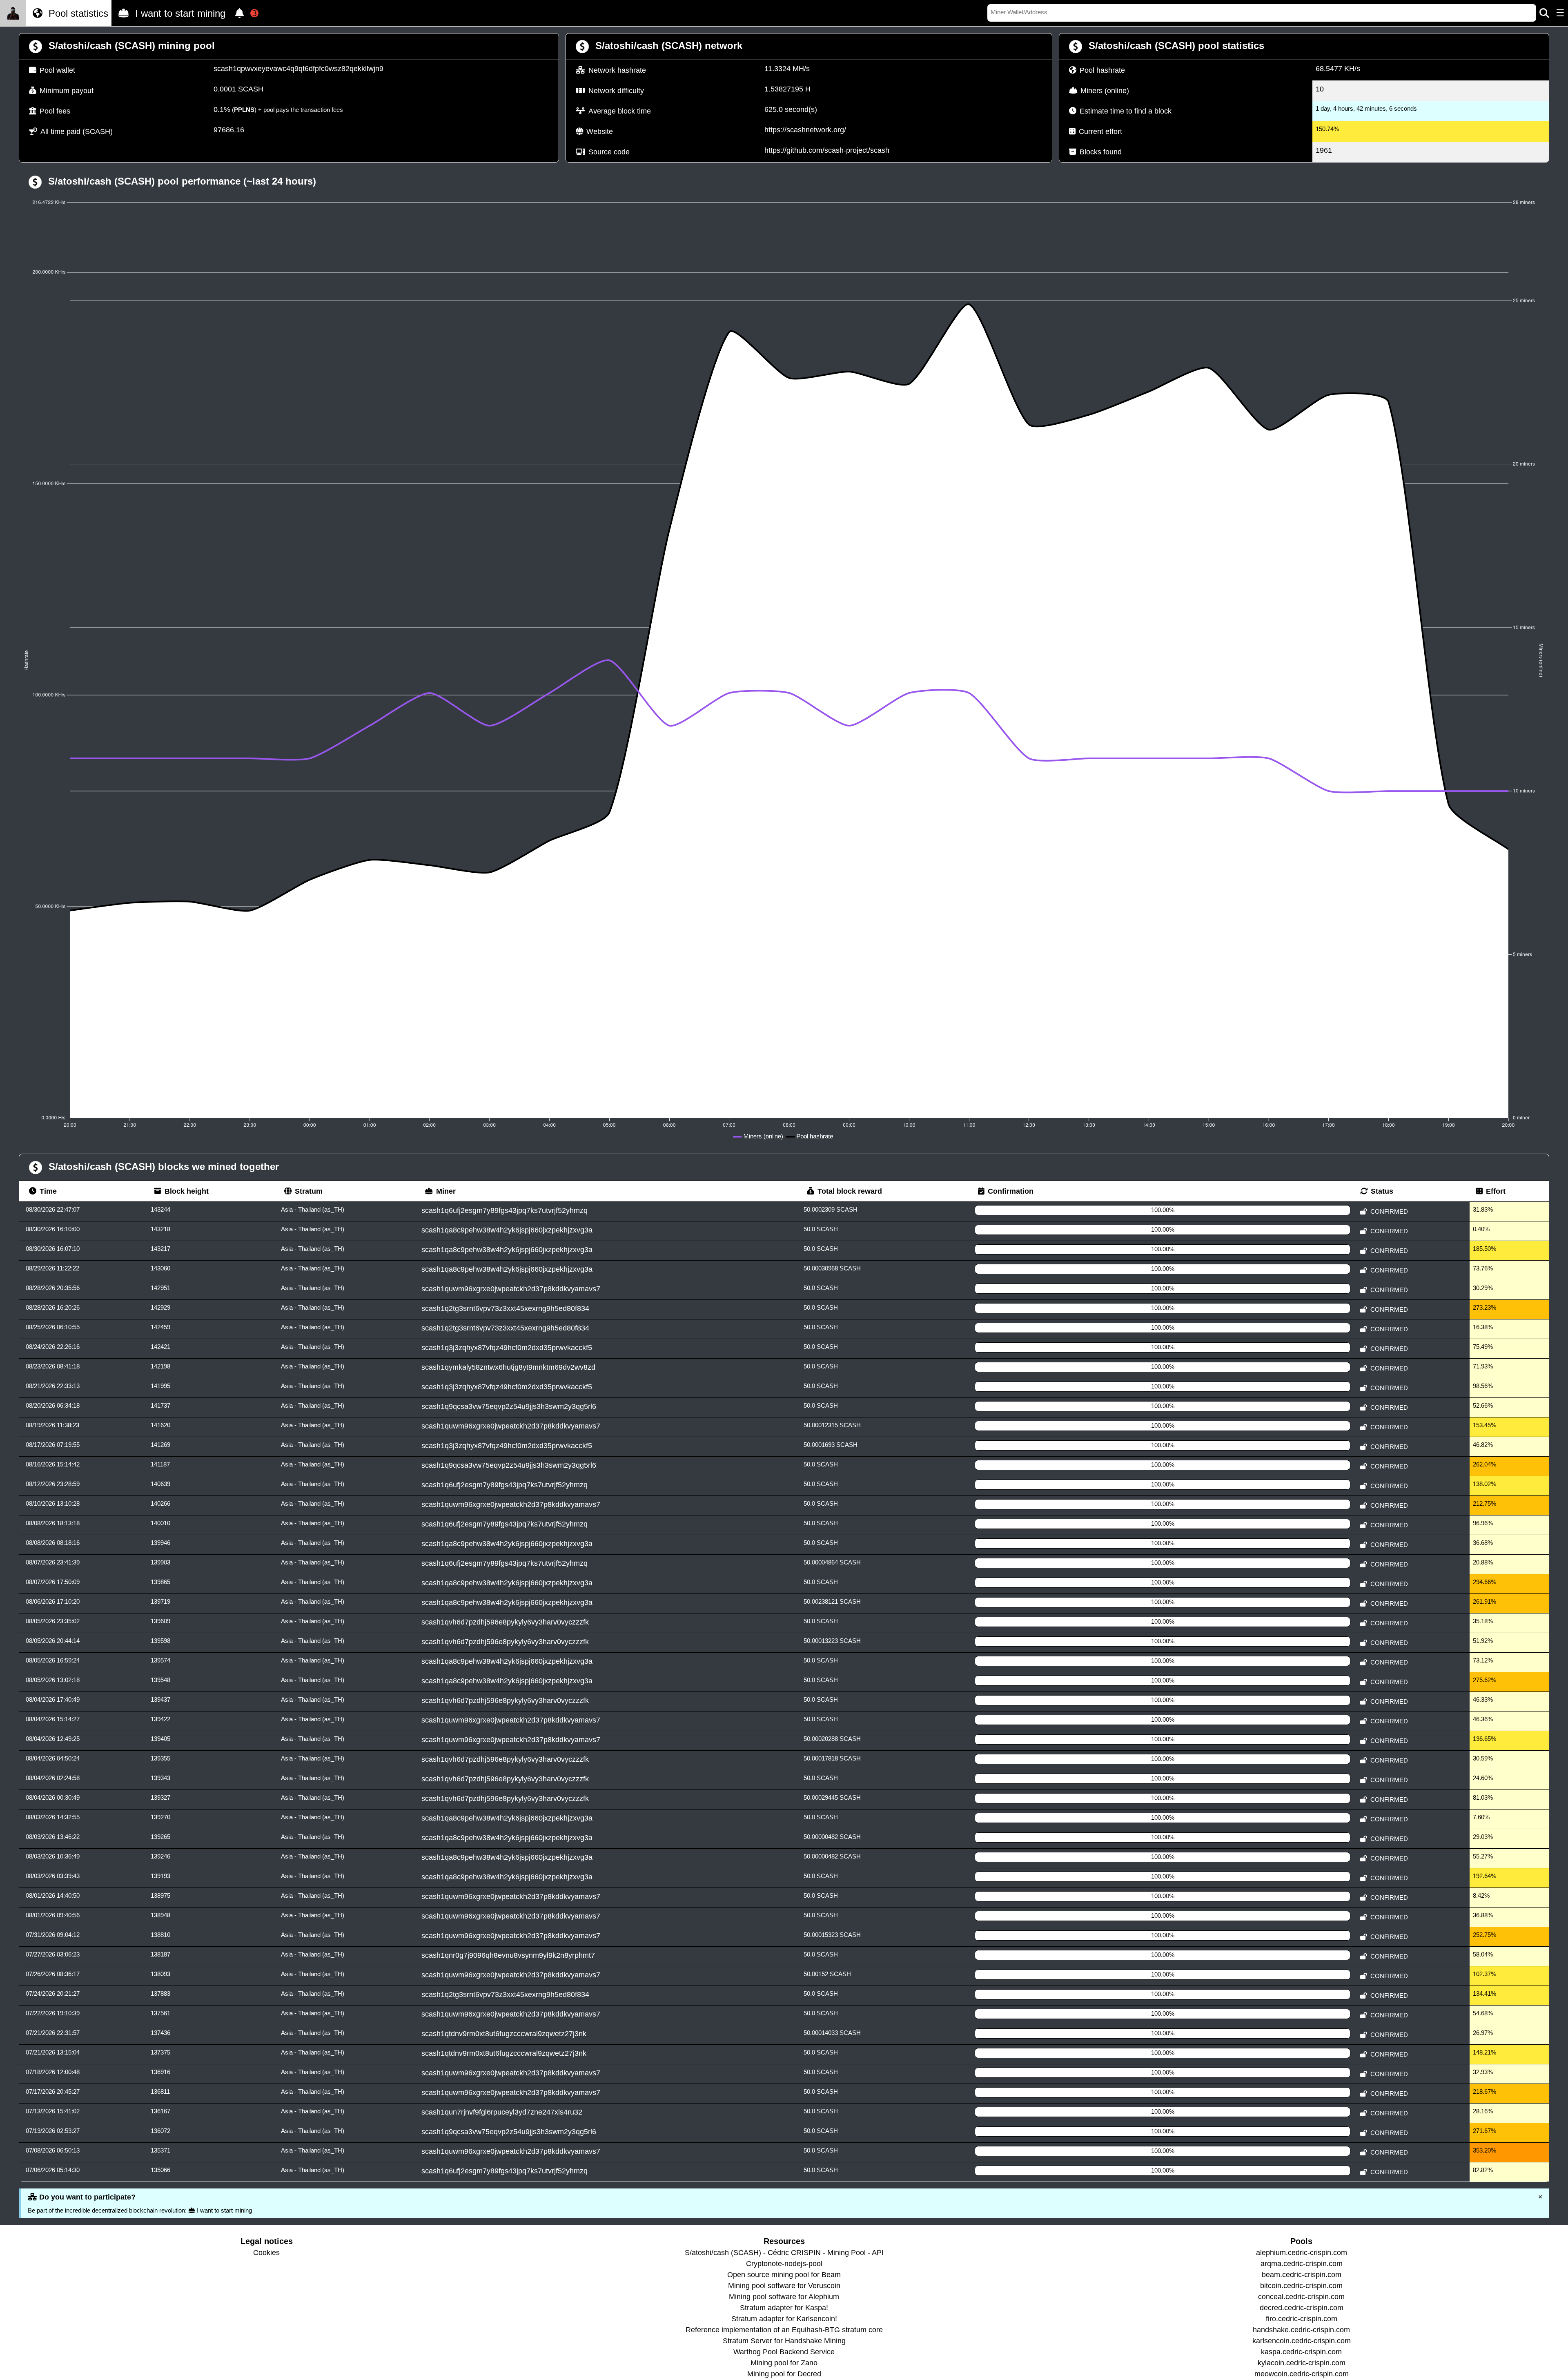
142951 (160, 1288)
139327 (160, 1797)
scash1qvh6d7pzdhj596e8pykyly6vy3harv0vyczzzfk (505, 1622)
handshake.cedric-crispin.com (1301, 2330)
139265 (160, 1837)
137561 (160, 2013)
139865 (160, 1582)
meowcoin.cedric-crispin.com (1302, 2374)
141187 (160, 1464)
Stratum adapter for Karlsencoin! (784, 2319)
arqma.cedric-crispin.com (1302, 2264)
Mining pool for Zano (784, 2363)
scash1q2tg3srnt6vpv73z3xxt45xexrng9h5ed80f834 (505, 1308)
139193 (160, 1876)
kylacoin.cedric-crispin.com (1302, 2363)
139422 (160, 1719)
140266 (160, 1503)
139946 (160, 1543)
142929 (160, 1307)
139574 (160, 1660)
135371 (160, 2150)
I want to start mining (179, 13)
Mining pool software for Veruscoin (784, 2286)
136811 (160, 2091)
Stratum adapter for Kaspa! (784, 2308)
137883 (160, 1993)
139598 (160, 1641)
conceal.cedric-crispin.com (1301, 2297)
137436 (160, 2033)
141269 (160, 1445)
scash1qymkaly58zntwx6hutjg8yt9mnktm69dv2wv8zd (508, 1367)
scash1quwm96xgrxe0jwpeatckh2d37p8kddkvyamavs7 (511, 1289)
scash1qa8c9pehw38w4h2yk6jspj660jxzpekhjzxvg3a (507, 1230)
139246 (160, 1856)
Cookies (266, 2253)
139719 (160, 1601)
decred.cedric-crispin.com (1302, 2308)
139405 (160, 1739)
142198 (160, 1366)
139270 (160, 1817)
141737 (160, 1405)
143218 (160, 1229)
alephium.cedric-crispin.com (1302, 2253)
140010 (160, 1523)
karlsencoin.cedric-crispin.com (1302, 2341)
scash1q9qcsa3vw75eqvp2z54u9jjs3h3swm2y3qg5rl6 (509, 1406)
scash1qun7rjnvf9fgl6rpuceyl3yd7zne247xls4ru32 (502, 2112)
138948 (160, 1915)
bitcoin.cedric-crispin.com (1301, 2286)
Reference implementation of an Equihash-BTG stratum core (784, 2330)
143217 (160, 1249)
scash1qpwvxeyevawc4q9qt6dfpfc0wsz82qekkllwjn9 (298, 69)
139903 (160, 1562)
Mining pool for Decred (784, 2374)
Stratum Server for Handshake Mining (784, 2341)
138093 (160, 1974)
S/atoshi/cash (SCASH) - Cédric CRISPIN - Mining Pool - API (784, 2253)
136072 (160, 2131)
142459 (160, 1327)
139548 (160, 1680)
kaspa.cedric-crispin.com (1301, 2352)
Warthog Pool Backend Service (784, 2352)
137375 (160, 2052)
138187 (160, 1954)
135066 (160, 2170)
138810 (160, 1935)
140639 (160, 1484)
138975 (160, 1895)
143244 (160, 1209)
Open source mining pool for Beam (784, 2275)
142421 (160, 1347)
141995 (160, 1386)
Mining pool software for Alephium (784, 2297)
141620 (160, 1425)
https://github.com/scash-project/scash (827, 150)
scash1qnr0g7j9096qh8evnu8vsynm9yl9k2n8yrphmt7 (508, 1955)
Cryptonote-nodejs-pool (784, 2264)
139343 (160, 1778)
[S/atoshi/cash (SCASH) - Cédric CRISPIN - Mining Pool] (13, 13)
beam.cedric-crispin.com (1302, 2275)
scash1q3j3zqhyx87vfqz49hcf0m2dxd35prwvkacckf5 (507, 1348)
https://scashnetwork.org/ (805, 130)
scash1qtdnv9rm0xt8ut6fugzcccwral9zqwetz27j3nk (504, 2034)
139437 (160, 1699)
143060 (160, 1268)
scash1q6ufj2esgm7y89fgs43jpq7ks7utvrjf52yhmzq (504, 1210)
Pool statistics (77, 13)
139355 (160, 1758)
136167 (160, 2111)
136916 (160, 2072)
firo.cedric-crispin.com (1302, 2319)
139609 (160, 1621)
